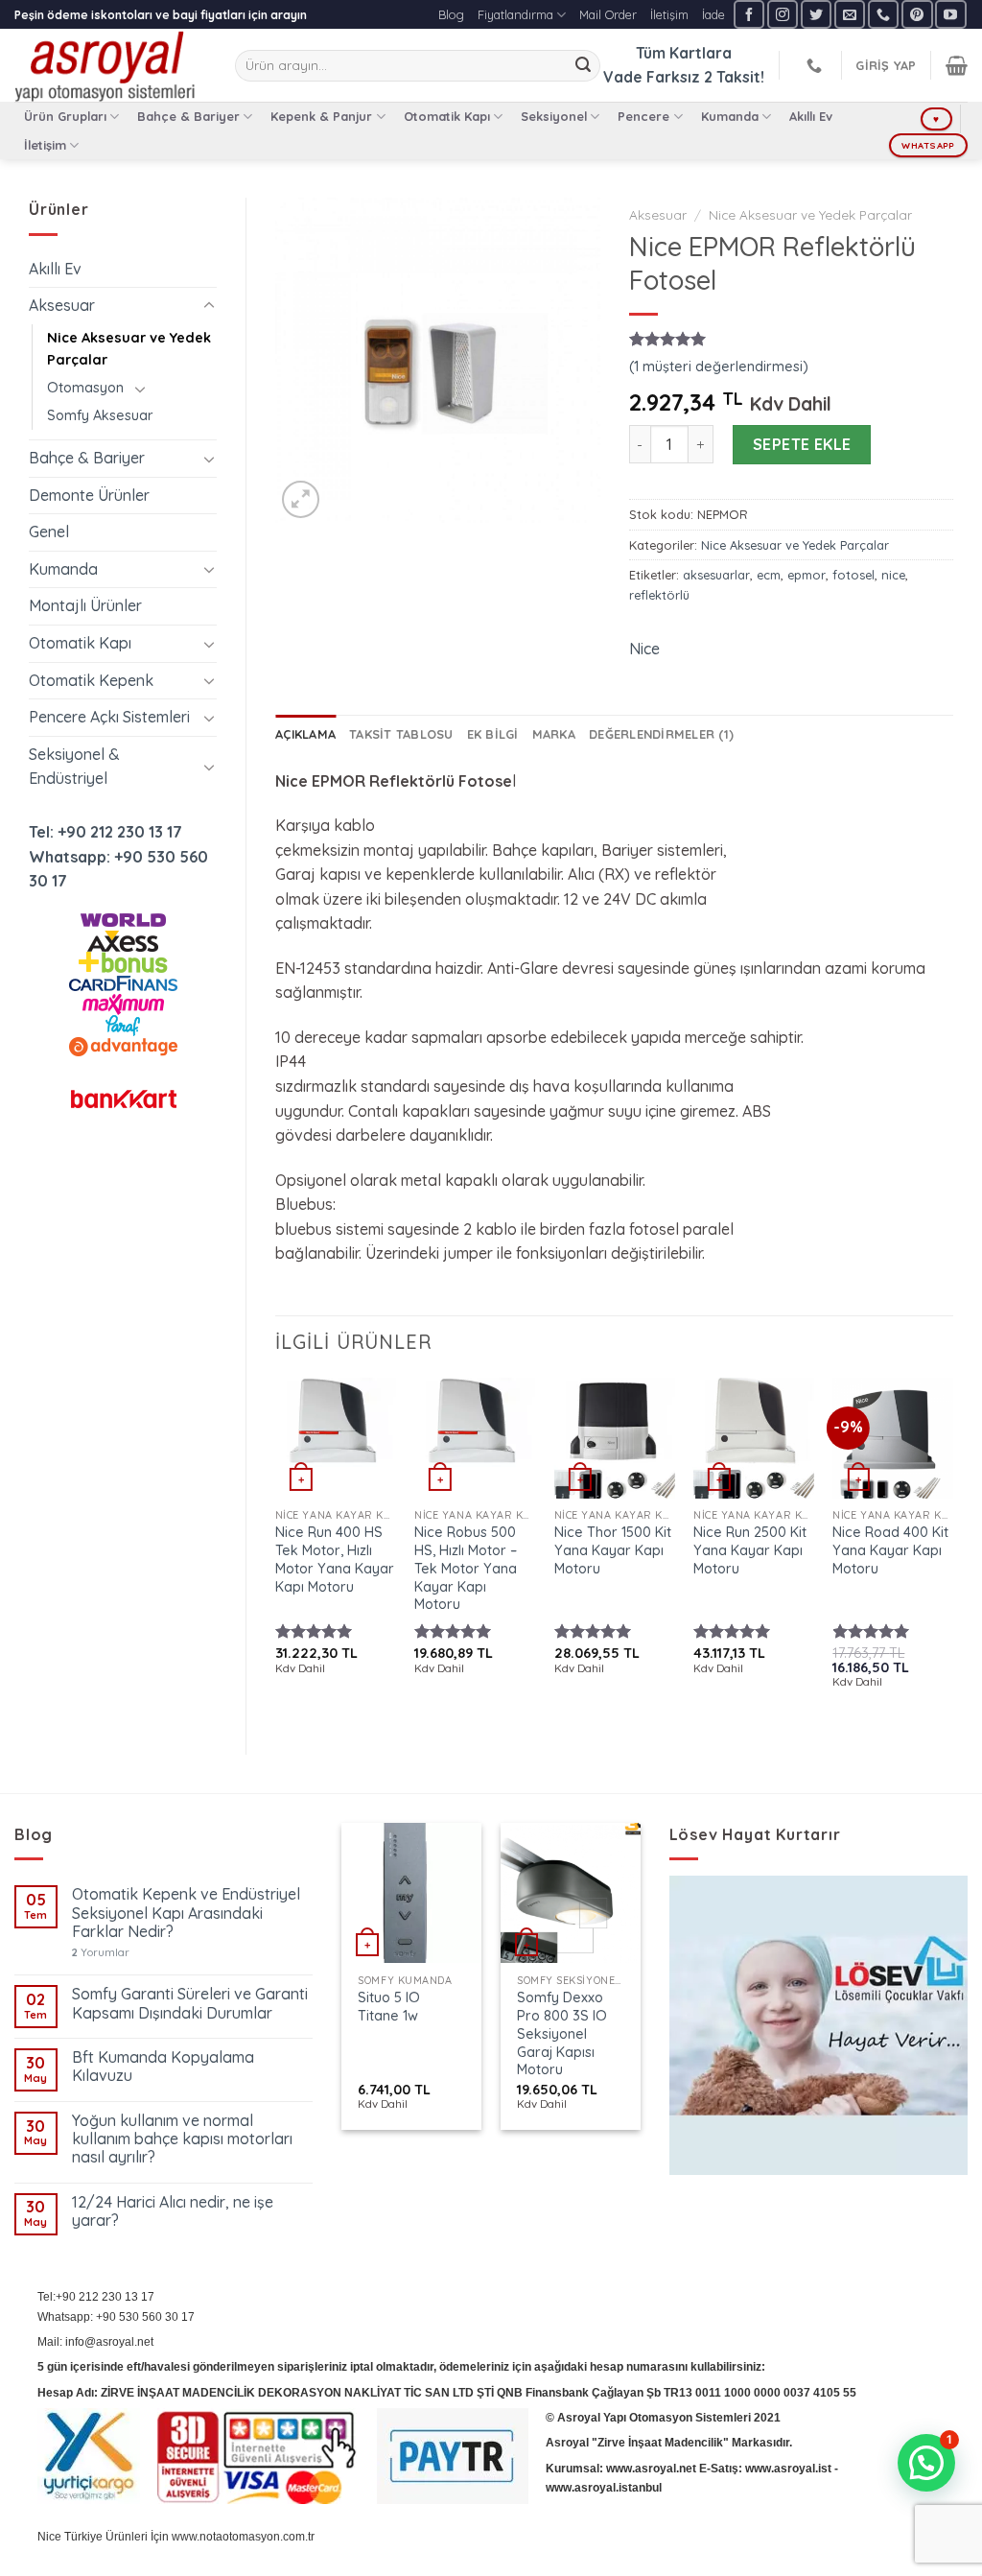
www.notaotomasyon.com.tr (243, 2537)
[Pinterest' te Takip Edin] (917, 14)
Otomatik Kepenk (91, 680)
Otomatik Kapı (447, 116)
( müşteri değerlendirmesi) (719, 366)
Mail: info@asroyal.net (95, 2342)
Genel (49, 532)
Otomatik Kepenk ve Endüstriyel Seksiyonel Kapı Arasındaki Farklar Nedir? (186, 1913)
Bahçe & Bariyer (188, 116)
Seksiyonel (554, 116)
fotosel (853, 575)
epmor (807, 575)
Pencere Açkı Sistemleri (109, 717)
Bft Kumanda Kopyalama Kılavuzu (163, 2067)
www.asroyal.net (651, 2469)
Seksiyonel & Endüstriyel (74, 767)
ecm (769, 575)
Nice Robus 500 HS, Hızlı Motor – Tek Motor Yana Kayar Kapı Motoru (466, 1568)
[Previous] (276, 1550)
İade (713, 14)
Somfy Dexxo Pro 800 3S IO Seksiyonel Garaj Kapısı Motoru (562, 2033)
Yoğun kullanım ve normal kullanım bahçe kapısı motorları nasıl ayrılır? (182, 2139)
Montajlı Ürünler (85, 605)
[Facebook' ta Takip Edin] (749, 14)
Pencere (643, 116)
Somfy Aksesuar (100, 415)
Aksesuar (62, 305)
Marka (554, 734)
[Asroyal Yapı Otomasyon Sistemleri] (110, 65)
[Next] (952, 1550)
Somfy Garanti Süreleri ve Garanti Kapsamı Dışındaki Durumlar (190, 2003)
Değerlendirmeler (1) (661, 734)
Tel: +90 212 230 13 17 (105, 832)
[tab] (305, 734)
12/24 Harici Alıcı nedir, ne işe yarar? (173, 2211)
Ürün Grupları (65, 116)
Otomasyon (85, 388)
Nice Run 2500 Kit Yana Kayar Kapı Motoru (750, 1550)
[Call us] (883, 14)
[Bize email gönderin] (850, 14)
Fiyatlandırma (515, 14)
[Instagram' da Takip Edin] (783, 14)
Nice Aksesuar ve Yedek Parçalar (129, 349)
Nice (644, 649)
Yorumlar (101, 1953)
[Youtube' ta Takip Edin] (950, 14)
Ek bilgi (493, 734)
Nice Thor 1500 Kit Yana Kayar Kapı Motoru (613, 1550)
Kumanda (730, 116)
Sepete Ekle (802, 444)
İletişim (669, 14)
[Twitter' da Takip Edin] (816, 14)
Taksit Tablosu (401, 734)
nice (893, 575)
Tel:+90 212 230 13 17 (96, 2297)
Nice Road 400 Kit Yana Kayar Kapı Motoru (890, 1550)
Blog (451, 14)
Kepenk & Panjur (321, 116)
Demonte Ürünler (89, 495)
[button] (926, 2463)
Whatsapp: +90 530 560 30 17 (116, 2317)
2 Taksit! (734, 77)
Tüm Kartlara (684, 53)
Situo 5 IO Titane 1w (389, 2007)
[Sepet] (957, 65)
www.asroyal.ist (788, 2469)
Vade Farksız (652, 77)
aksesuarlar (716, 575)
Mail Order (608, 14)
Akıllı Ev (811, 116)
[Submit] (583, 66)
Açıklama (305, 734)
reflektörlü (659, 595)
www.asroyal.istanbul (604, 2488)
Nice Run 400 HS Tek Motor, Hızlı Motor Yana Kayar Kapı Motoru (335, 1559)
